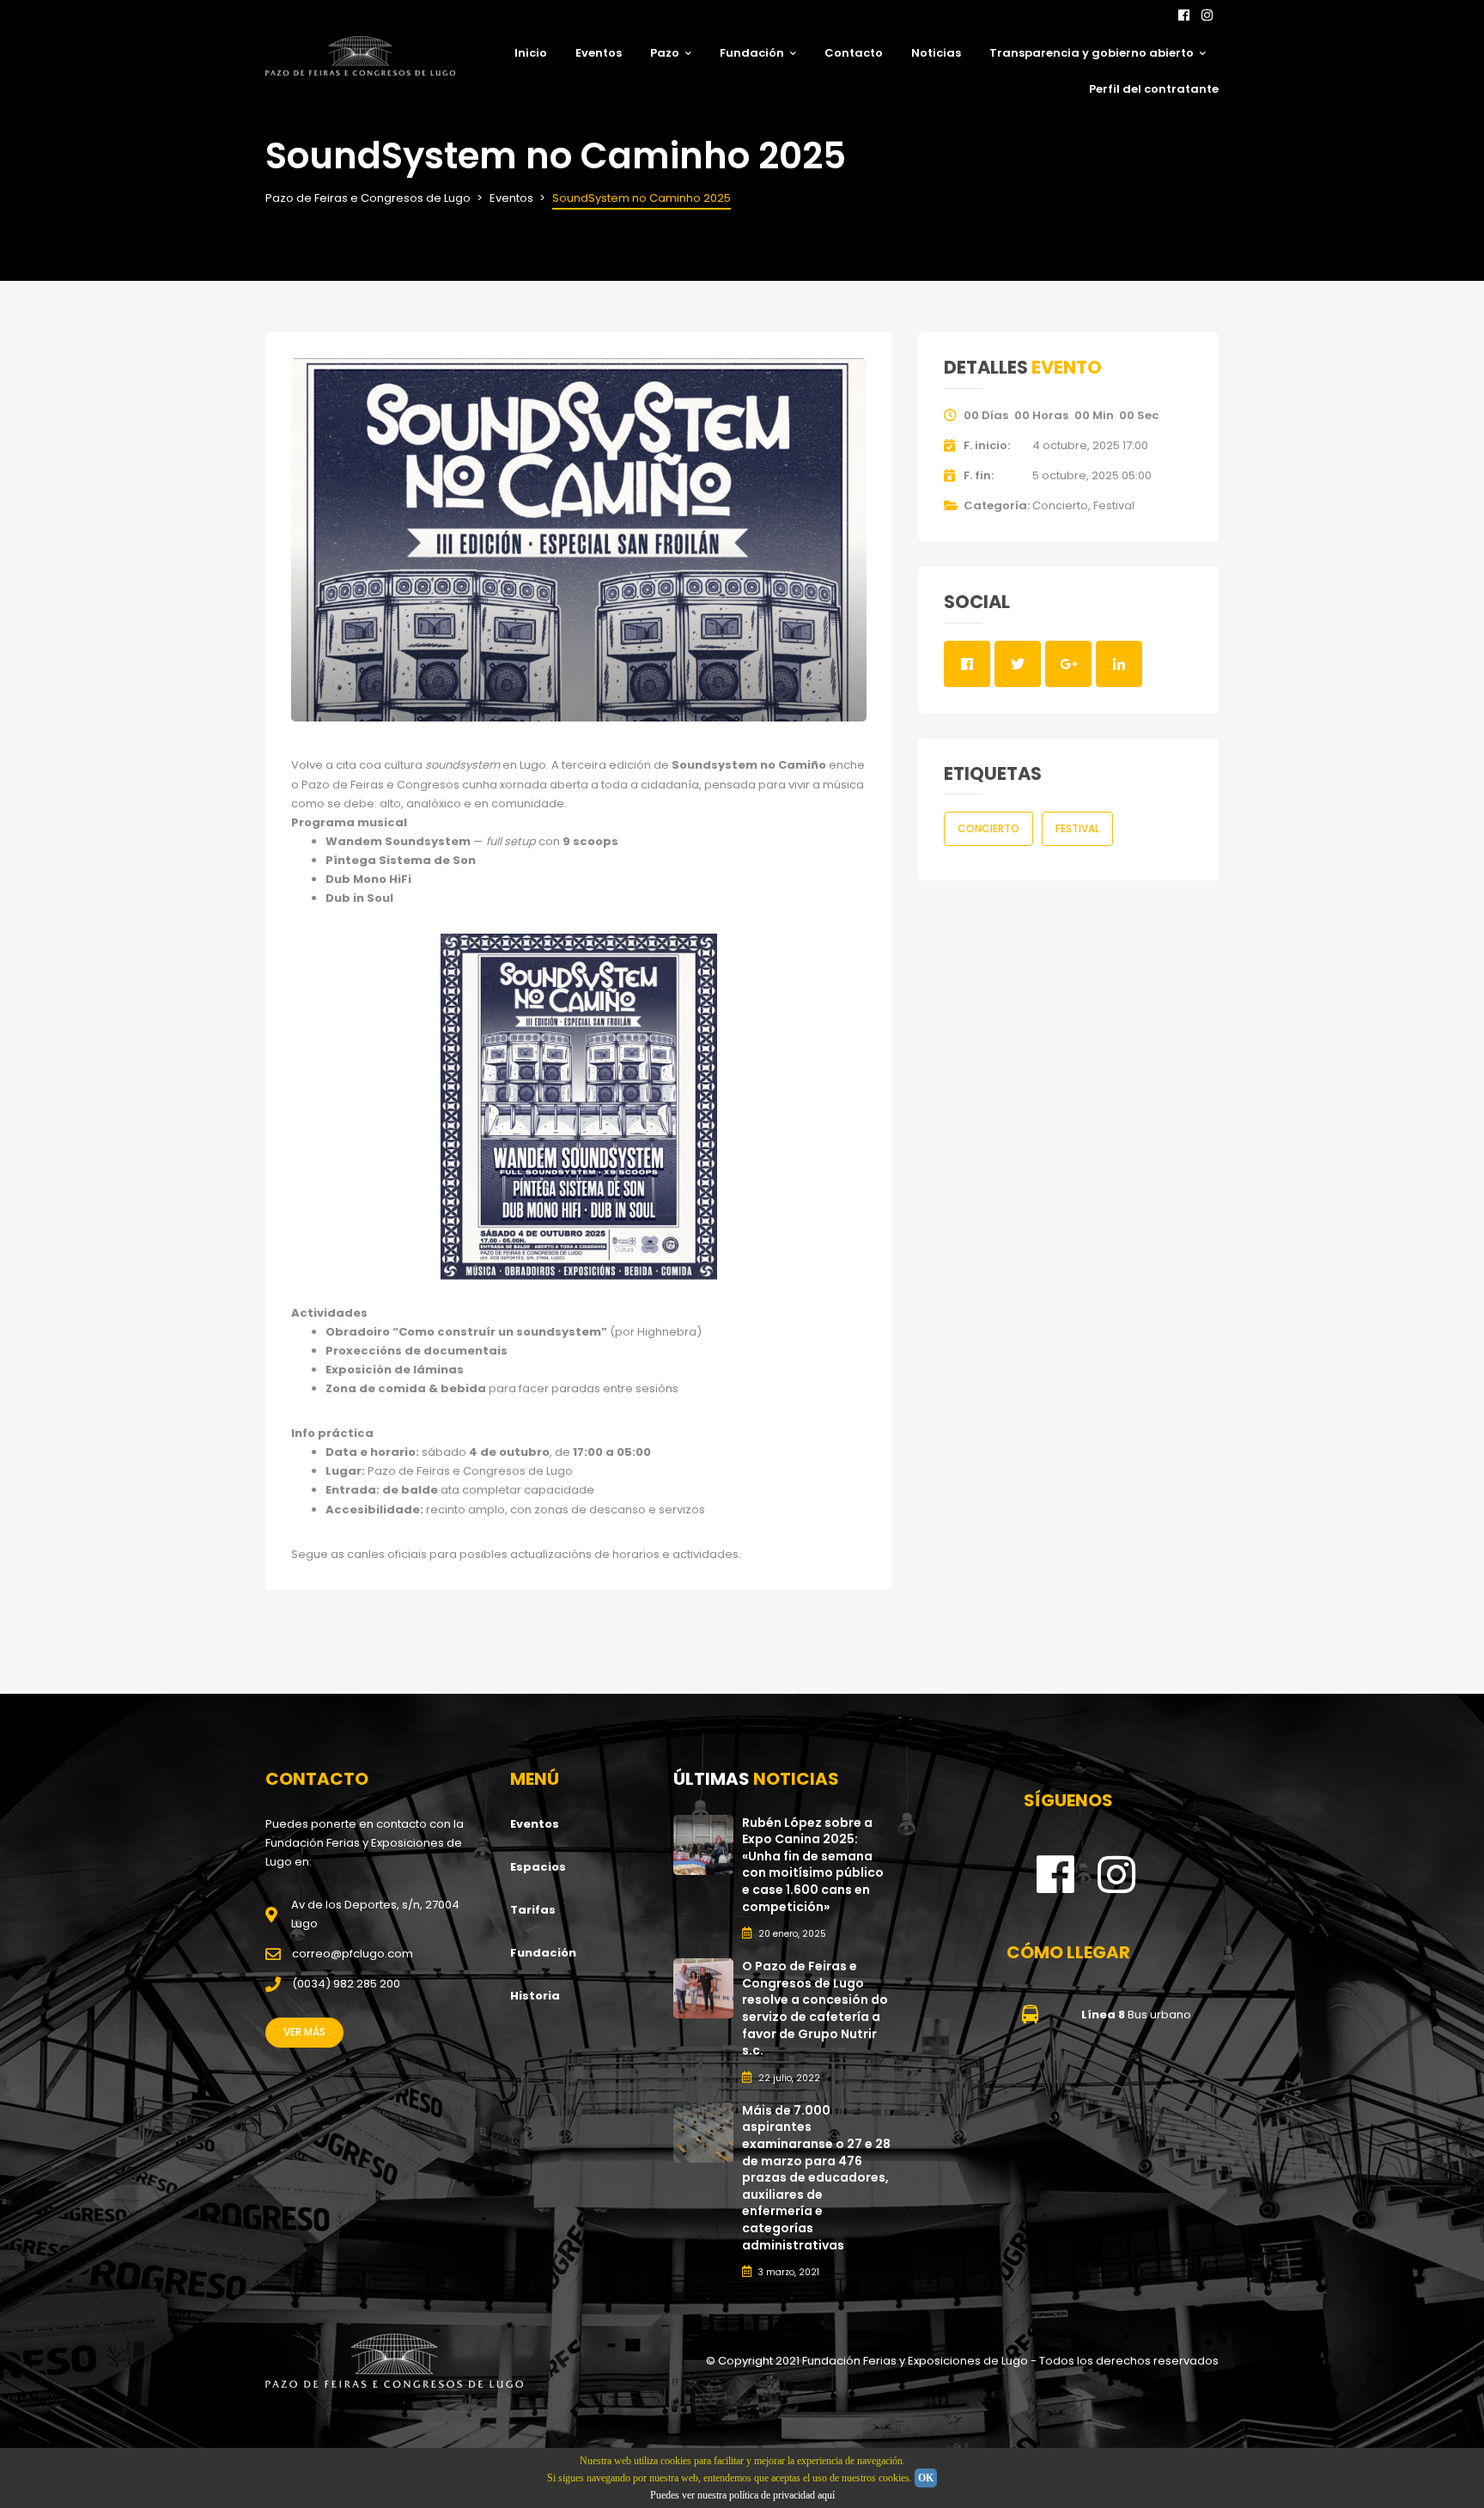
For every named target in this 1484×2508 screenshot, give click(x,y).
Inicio (531, 53)
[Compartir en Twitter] (1018, 664)
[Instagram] (1207, 15)
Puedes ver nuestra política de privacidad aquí (742, 2495)
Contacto (854, 53)
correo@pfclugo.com (353, 1954)
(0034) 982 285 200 (346, 1984)
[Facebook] (1184, 15)
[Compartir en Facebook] (967, 664)
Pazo (665, 53)
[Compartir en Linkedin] (1119, 664)
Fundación (752, 53)
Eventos (599, 53)
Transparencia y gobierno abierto (1092, 53)
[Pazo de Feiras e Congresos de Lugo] (394, 2361)
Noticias (936, 53)
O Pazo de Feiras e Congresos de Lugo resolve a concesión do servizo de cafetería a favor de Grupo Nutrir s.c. (815, 2008)
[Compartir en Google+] (1068, 664)
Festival (1114, 505)
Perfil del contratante (1154, 89)
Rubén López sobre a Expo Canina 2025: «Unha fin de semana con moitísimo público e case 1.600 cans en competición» (813, 1865)
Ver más (304, 2032)
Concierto (1060, 505)
